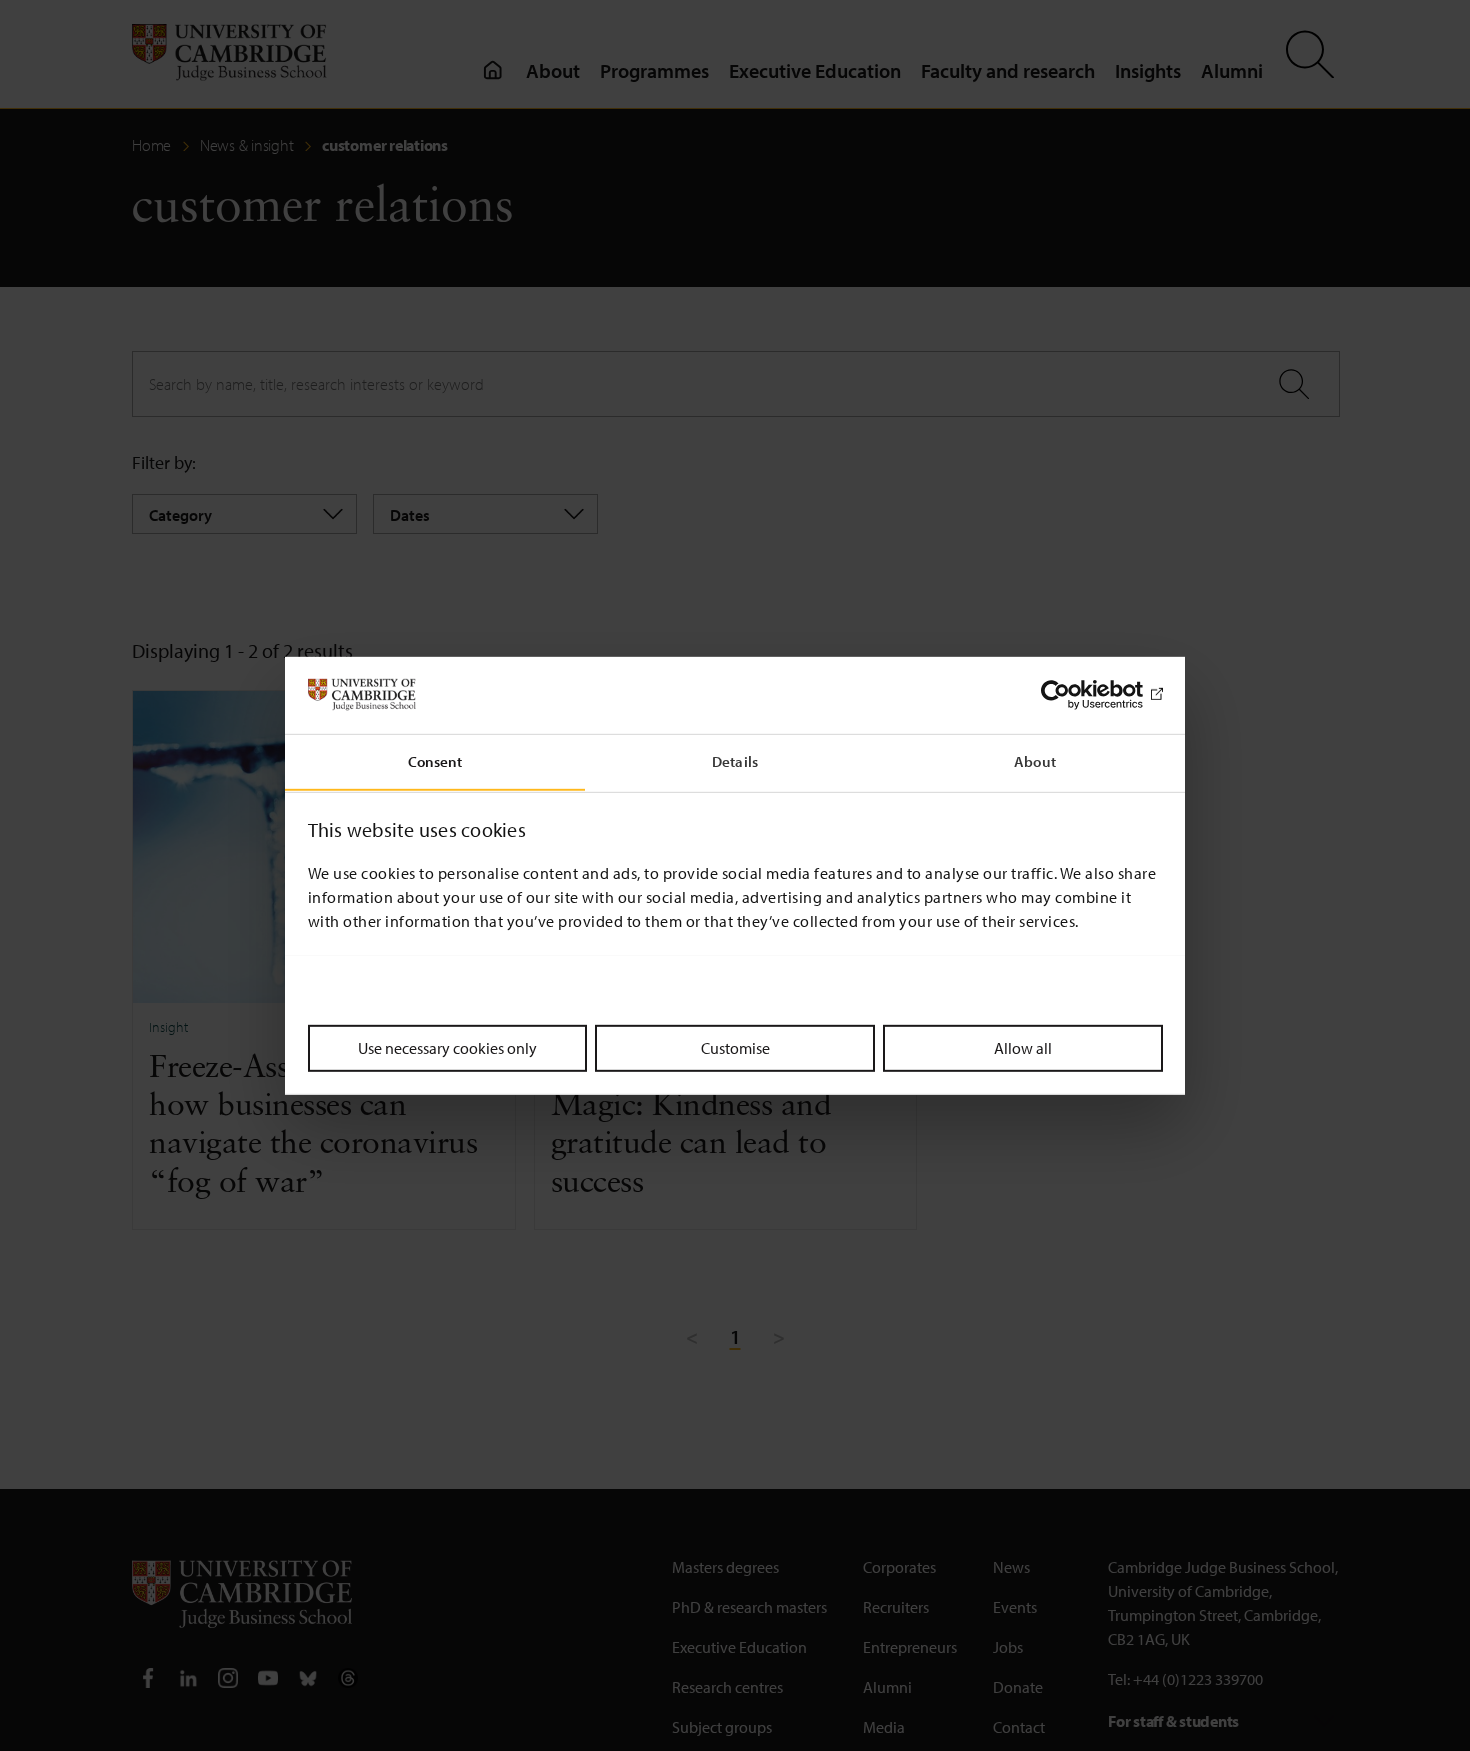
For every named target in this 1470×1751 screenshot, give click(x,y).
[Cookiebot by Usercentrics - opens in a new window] (1075, 695)
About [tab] (1035, 760)
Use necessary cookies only (447, 1047)
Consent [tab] (435, 760)
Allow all (1023, 1047)
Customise (735, 1047)
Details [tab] (735, 760)
